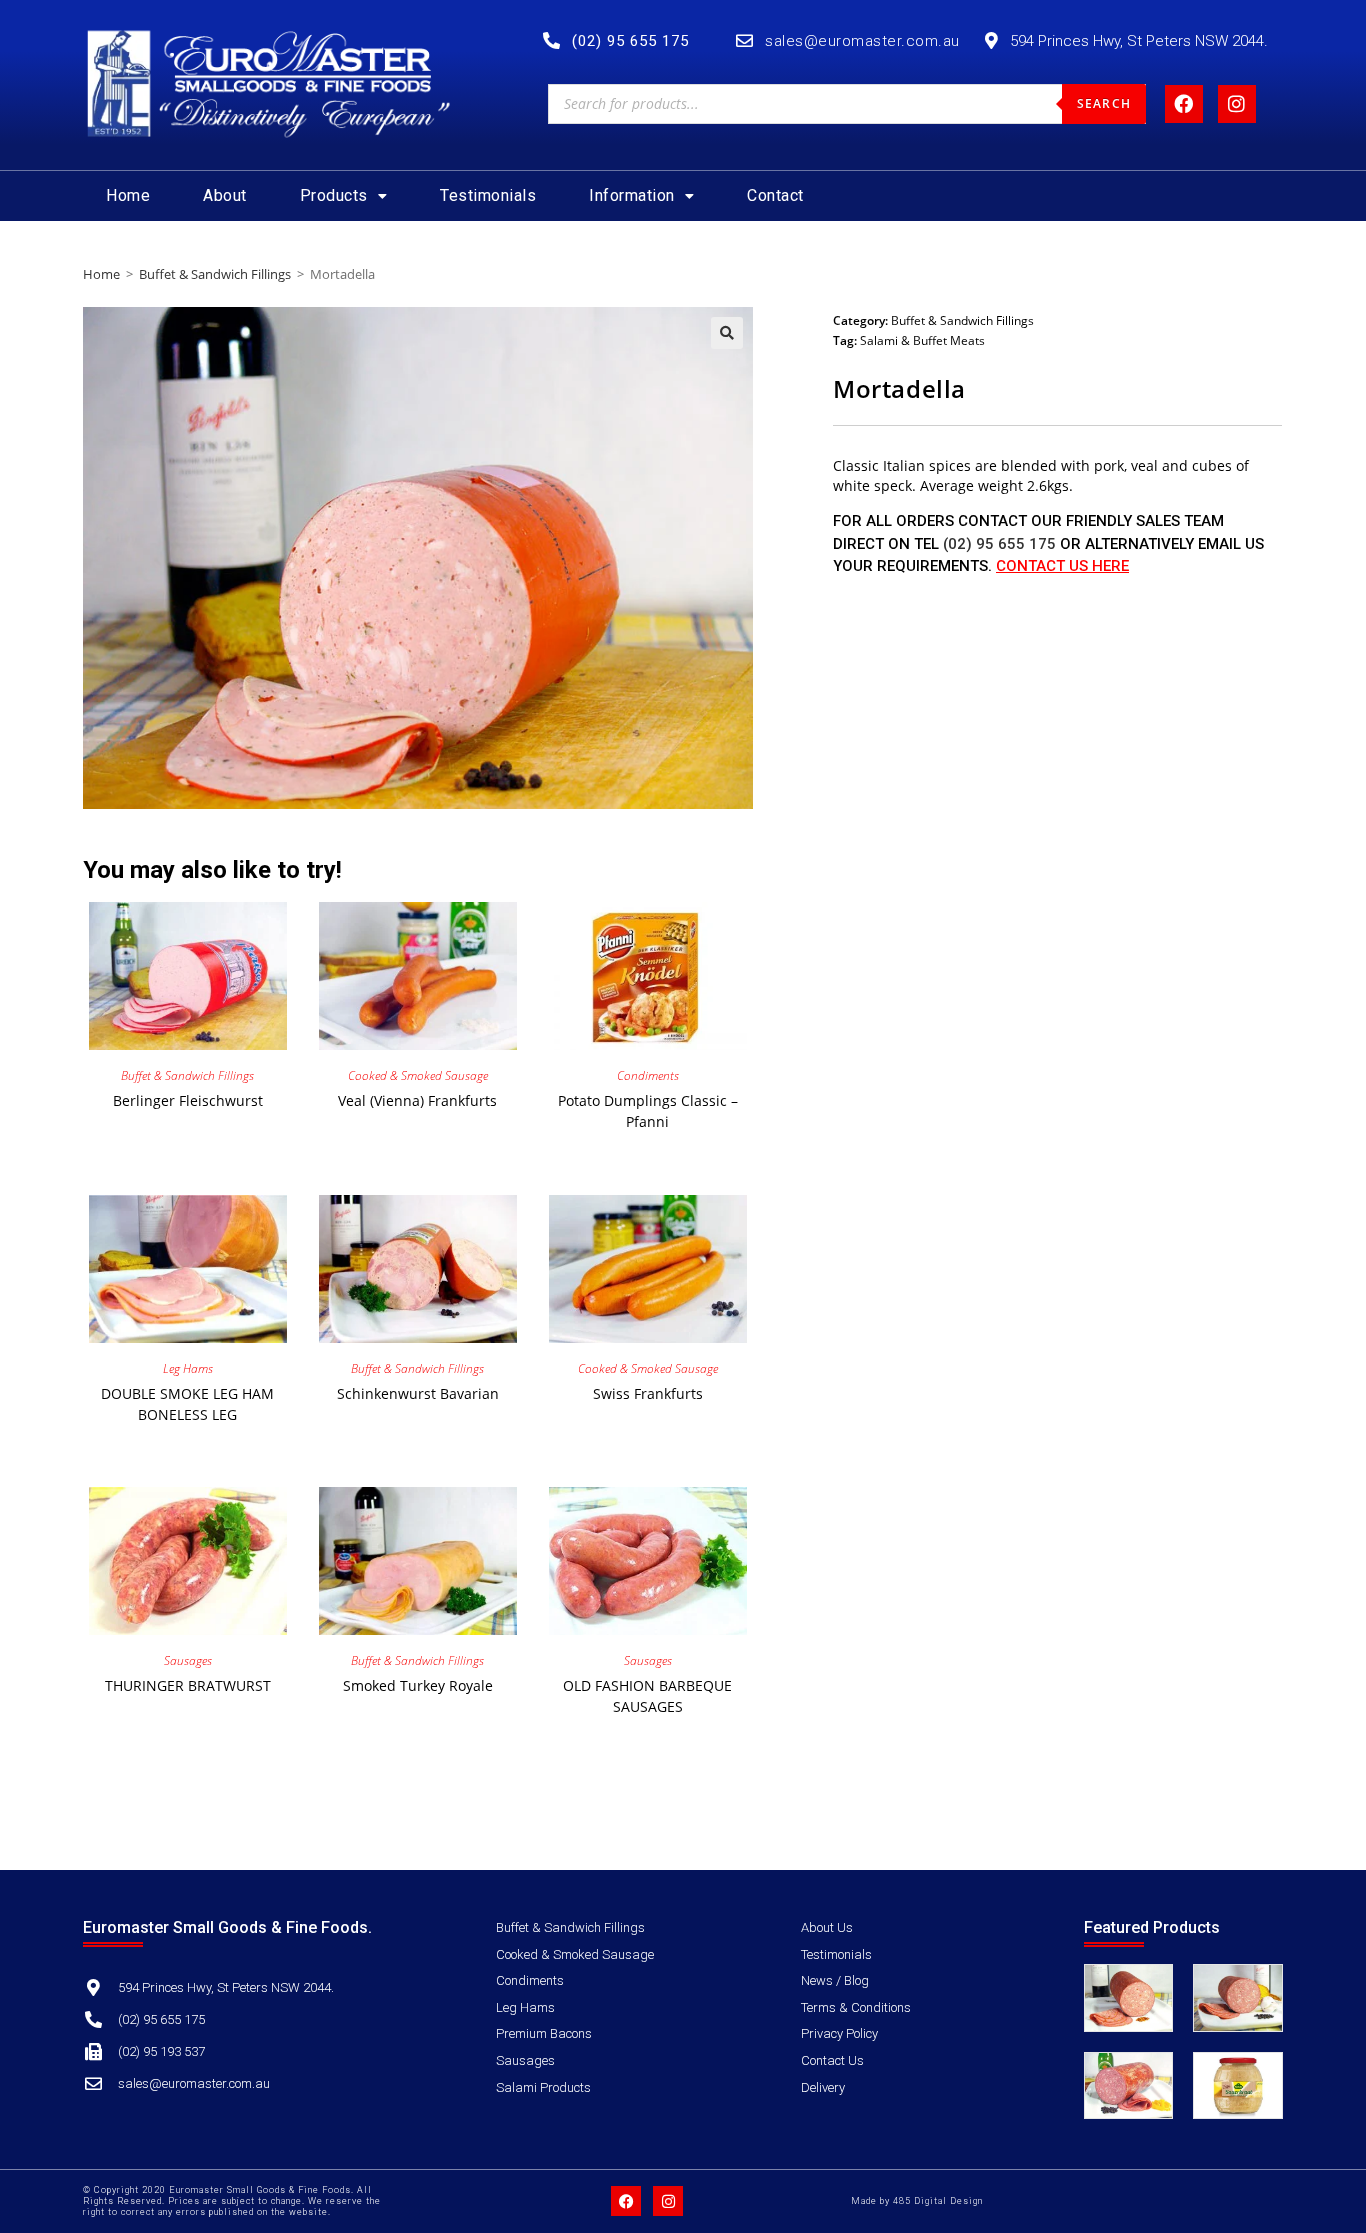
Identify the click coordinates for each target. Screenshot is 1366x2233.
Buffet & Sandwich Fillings (215, 274)
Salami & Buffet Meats (922, 340)
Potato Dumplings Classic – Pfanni (648, 1111)
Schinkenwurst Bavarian (418, 1393)
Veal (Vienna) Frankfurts (417, 1100)
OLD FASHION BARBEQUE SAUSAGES (647, 1696)
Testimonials (488, 195)
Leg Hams (188, 1368)
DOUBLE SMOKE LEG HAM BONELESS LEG (187, 1404)
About (225, 195)
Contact (775, 195)
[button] (344, 196)
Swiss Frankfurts (648, 1393)
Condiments (648, 1075)
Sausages (188, 1660)
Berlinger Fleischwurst (188, 1100)
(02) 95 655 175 (999, 544)
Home (128, 195)
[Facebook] (1184, 104)
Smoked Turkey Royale (418, 1685)
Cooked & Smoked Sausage (418, 1075)
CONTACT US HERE (1062, 566)
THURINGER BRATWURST (188, 1685)
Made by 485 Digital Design (917, 2201)
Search (1104, 103)
